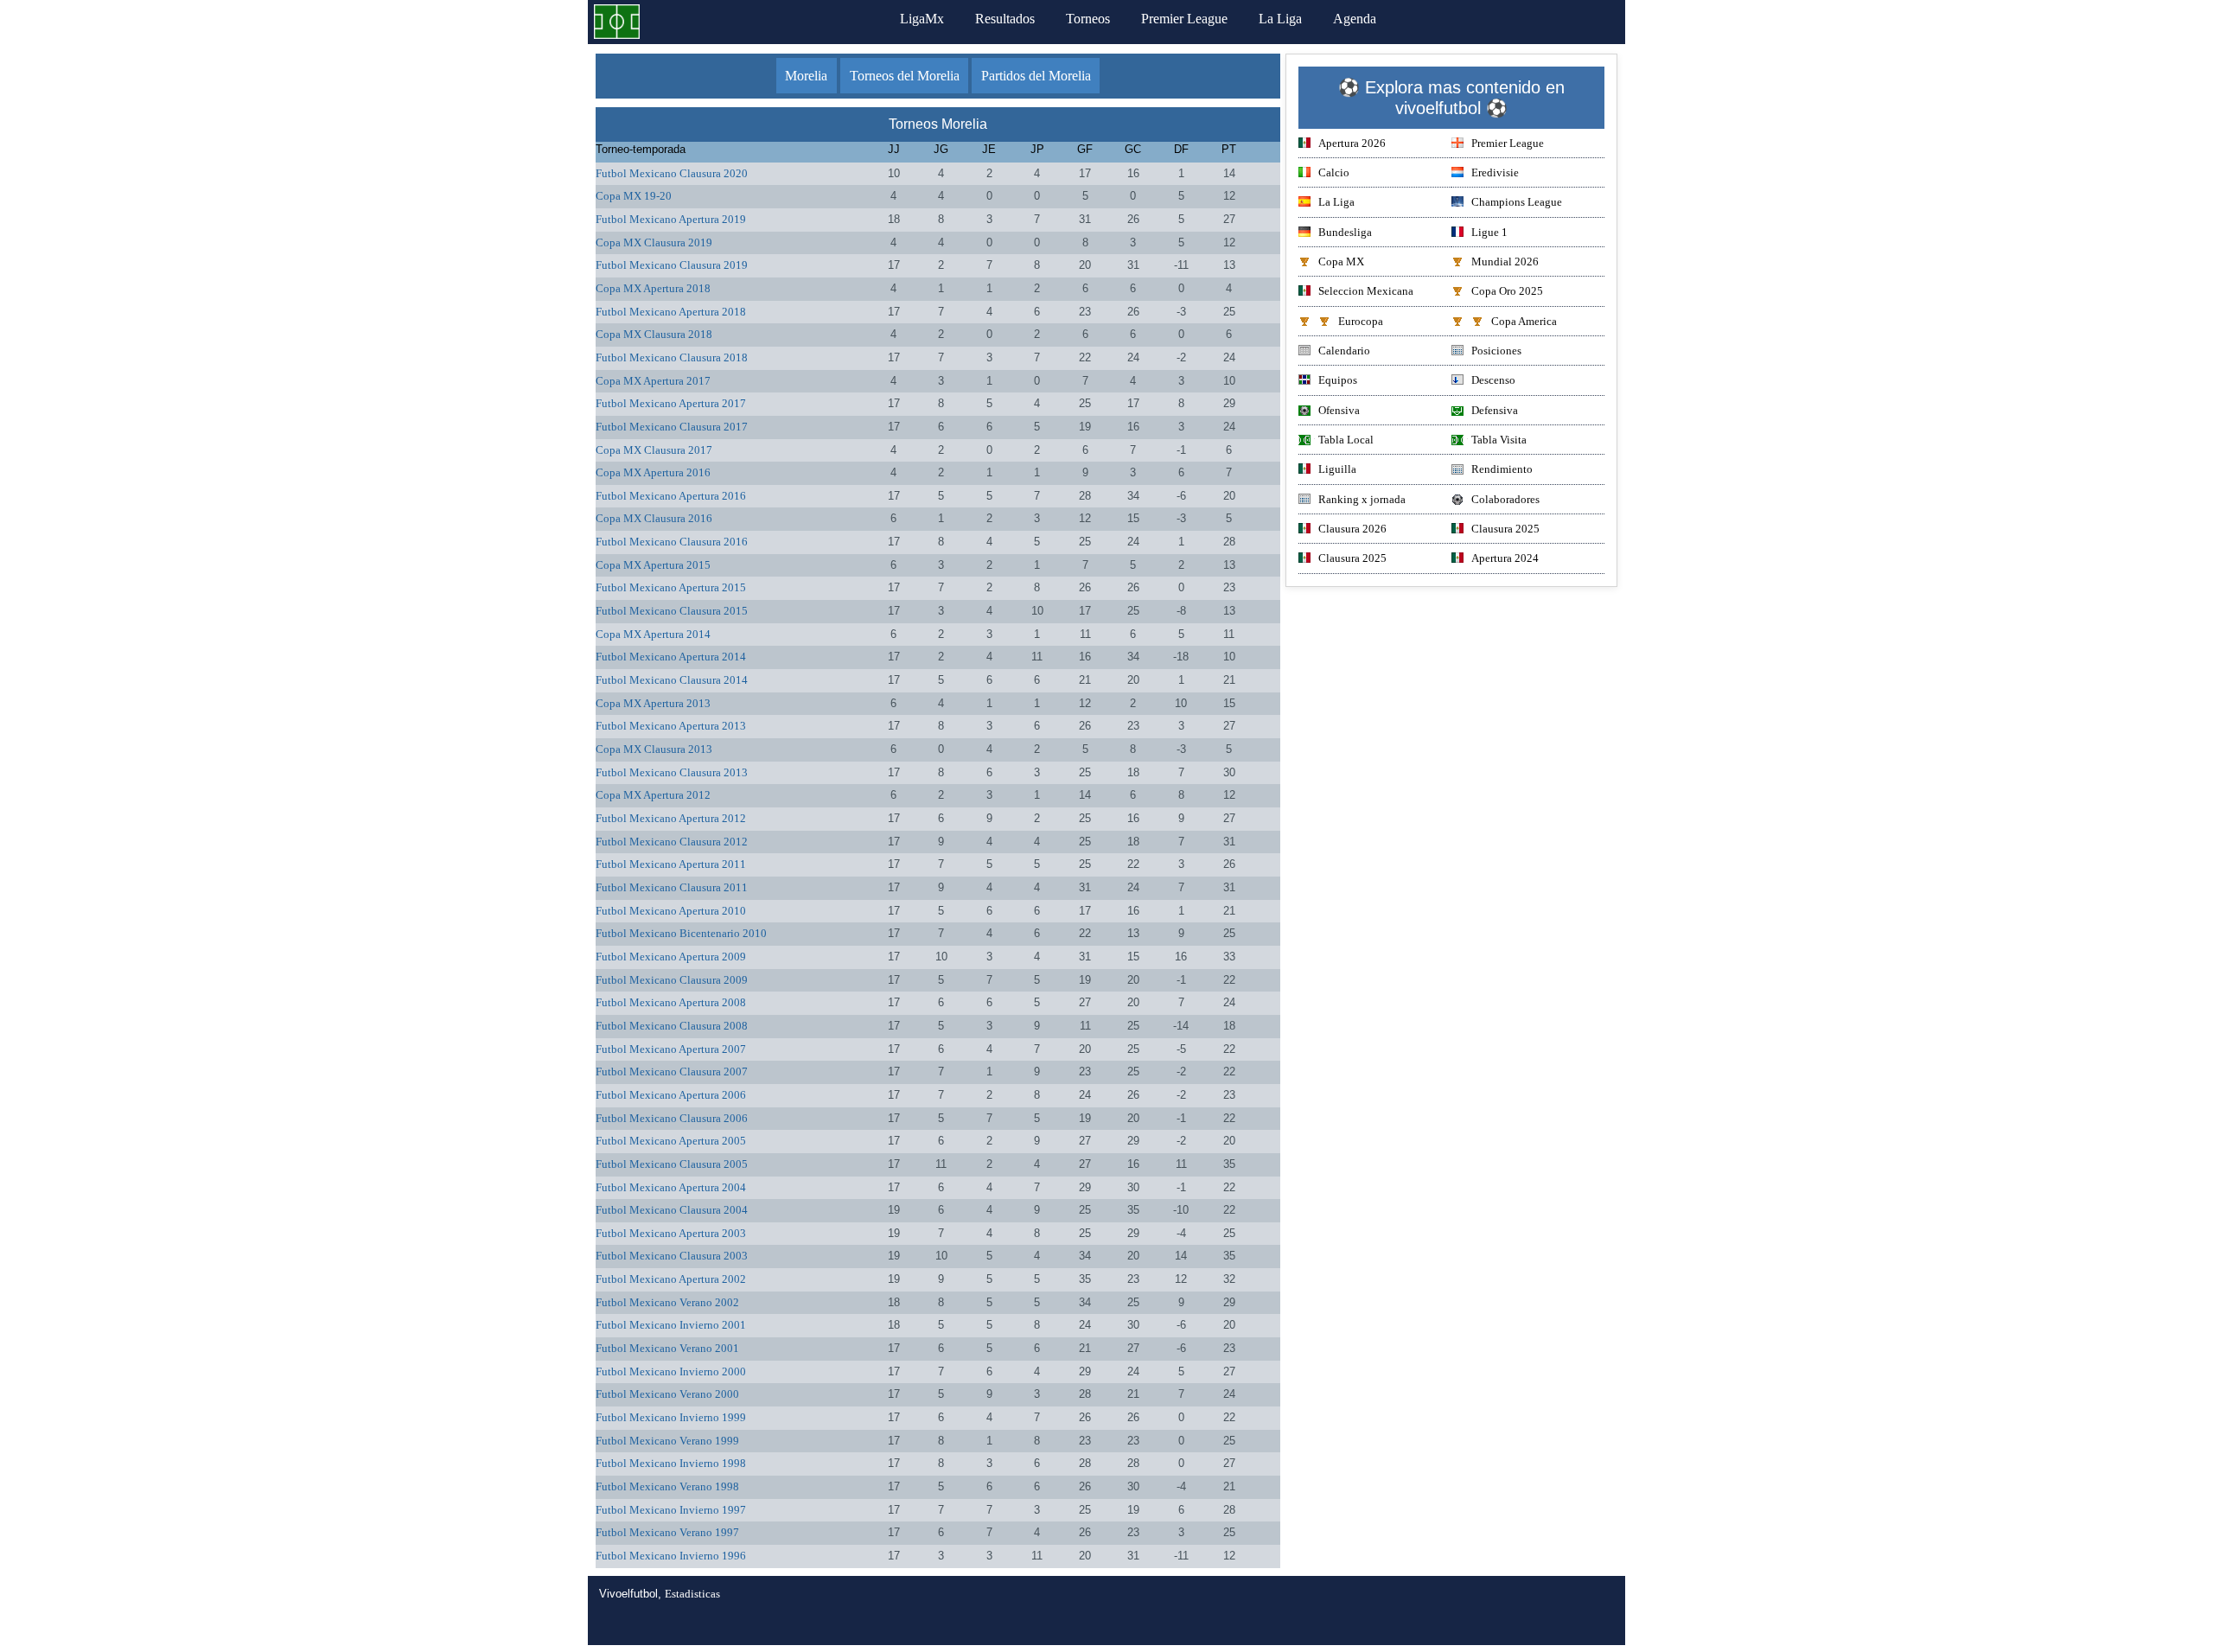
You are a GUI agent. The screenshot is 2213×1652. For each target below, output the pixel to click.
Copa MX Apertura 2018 (653, 288)
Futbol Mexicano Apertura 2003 (671, 1233)
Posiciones (1496, 351)
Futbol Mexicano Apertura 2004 (671, 1187)
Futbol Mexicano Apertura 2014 (671, 657)
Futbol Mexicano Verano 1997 (667, 1532)
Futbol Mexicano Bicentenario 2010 (681, 933)
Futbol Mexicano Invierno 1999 (671, 1417)
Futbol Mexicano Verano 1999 (667, 1441)
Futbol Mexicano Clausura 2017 (672, 427)
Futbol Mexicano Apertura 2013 (671, 726)
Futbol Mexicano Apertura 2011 (671, 864)
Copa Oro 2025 (1507, 291)
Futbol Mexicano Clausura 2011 (672, 887)
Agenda (1355, 19)
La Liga (1280, 19)
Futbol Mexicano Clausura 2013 (672, 772)
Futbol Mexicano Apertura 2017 (671, 403)
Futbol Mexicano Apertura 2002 (671, 1279)
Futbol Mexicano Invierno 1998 (671, 1463)
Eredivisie (1495, 172)
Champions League (1517, 202)
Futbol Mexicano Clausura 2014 (672, 680)
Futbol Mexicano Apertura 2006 (671, 1095)
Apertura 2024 (1505, 558)
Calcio (1334, 172)
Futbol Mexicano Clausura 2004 (672, 1210)
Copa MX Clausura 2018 (654, 334)
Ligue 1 (1489, 232)
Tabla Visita (1499, 440)
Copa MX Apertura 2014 (653, 634)
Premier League (1184, 19)
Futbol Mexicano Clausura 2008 (672, 1026)
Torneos (1088, 19)
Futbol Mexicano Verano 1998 (667, 1486)
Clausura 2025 (1505, 529)
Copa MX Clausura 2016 (654, 518)
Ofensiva (1339, 410)
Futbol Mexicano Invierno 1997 (671, 1510)
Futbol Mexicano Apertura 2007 (671, 1049)
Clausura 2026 (1352, 529)
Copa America (1524, 321)
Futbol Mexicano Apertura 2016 (671, 496)
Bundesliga (1345, 232)
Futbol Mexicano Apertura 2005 (671, 1141)
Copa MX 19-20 (634, 196)
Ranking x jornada (1362, 499)
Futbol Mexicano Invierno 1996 (671, 1556)
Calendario (1344, 351)
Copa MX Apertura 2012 (653, 795)
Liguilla (1337, 469)
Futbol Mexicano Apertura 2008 (671, 1002)
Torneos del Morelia (905, 76)
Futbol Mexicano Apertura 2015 (671, 587)
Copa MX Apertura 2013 (653, 703)
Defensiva (1495, 410)
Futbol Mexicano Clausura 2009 (672, 980)
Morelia (806, 76)
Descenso (1493, 380)
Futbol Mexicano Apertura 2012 (671, 818)
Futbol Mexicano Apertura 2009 (671, 957)
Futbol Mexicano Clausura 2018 (672, 357)
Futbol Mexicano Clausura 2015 (672, 611)
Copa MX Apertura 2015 (653, 565)
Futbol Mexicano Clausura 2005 (672, 1164)
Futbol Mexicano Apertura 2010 (671, 911)
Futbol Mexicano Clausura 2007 (672, 1072)
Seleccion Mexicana (1366, 291)
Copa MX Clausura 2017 (654, 450)
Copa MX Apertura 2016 (653, 472)
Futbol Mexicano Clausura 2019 (672, 265)
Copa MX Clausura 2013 (654, 749)
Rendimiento (1502, 469)
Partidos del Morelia (1036, 76)
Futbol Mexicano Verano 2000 (667, 1394)
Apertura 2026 (1352, 143)
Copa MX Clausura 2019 (654, 242)
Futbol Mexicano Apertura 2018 (671, 312)
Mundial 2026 (1505, 262)
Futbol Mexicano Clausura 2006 (672, 1118)
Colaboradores (1505, 499)
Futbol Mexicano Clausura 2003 (672, 1256)
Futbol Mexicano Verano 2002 (667, 1302)
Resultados (1005, 19)
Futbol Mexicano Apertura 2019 (671, 219)
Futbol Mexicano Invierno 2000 (671, 1371)
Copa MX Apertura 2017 (653, 381)
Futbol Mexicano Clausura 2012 (672, 842)
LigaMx (922, 19)
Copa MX (1341, 262)
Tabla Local (1346, 440)
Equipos (1338, 380)
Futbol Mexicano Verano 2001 (667, 1348)
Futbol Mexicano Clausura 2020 (672, 173)
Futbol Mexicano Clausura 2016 (672, 542)
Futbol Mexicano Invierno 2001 (671, 1325)
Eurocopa (1361, 321)
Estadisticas (692, 1594)
